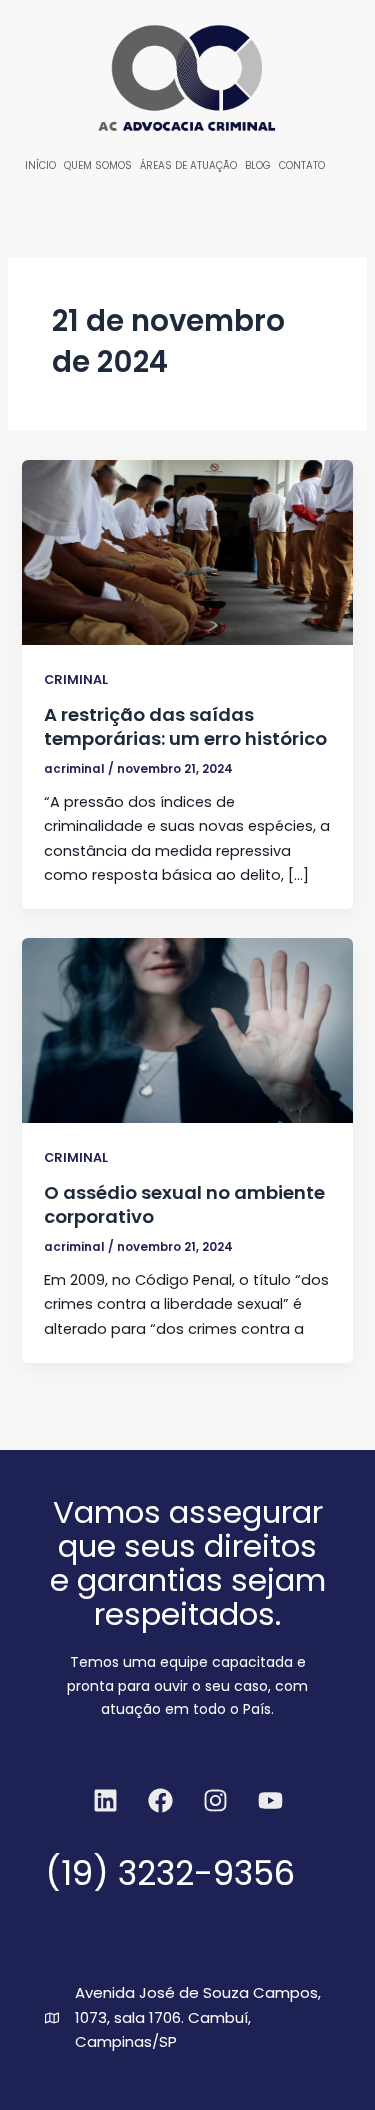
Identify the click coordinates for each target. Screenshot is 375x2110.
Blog (258, 165)
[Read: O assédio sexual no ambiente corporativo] (187, 1030)
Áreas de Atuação (188, 165)
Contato (302, 165)
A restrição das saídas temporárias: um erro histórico (185, 726)
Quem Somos (98, 165)
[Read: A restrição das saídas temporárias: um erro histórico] (187, 552)
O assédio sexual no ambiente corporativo (184, 1204)
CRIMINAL (76, 679)
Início (40, 165)
